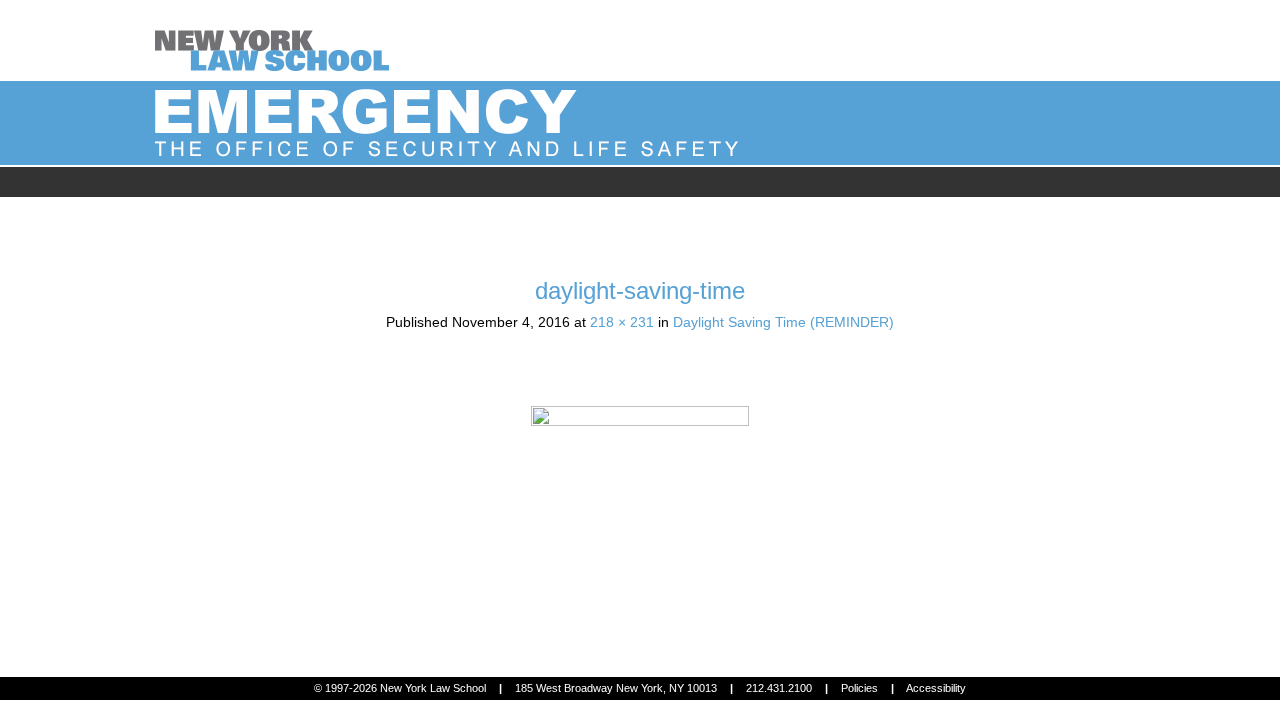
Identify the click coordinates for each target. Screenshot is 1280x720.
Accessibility (936, 688)
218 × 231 (622, 322)
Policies (859, 688)
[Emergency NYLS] (276, 39)
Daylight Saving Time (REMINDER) (783, 322)
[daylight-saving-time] (640, 520)
